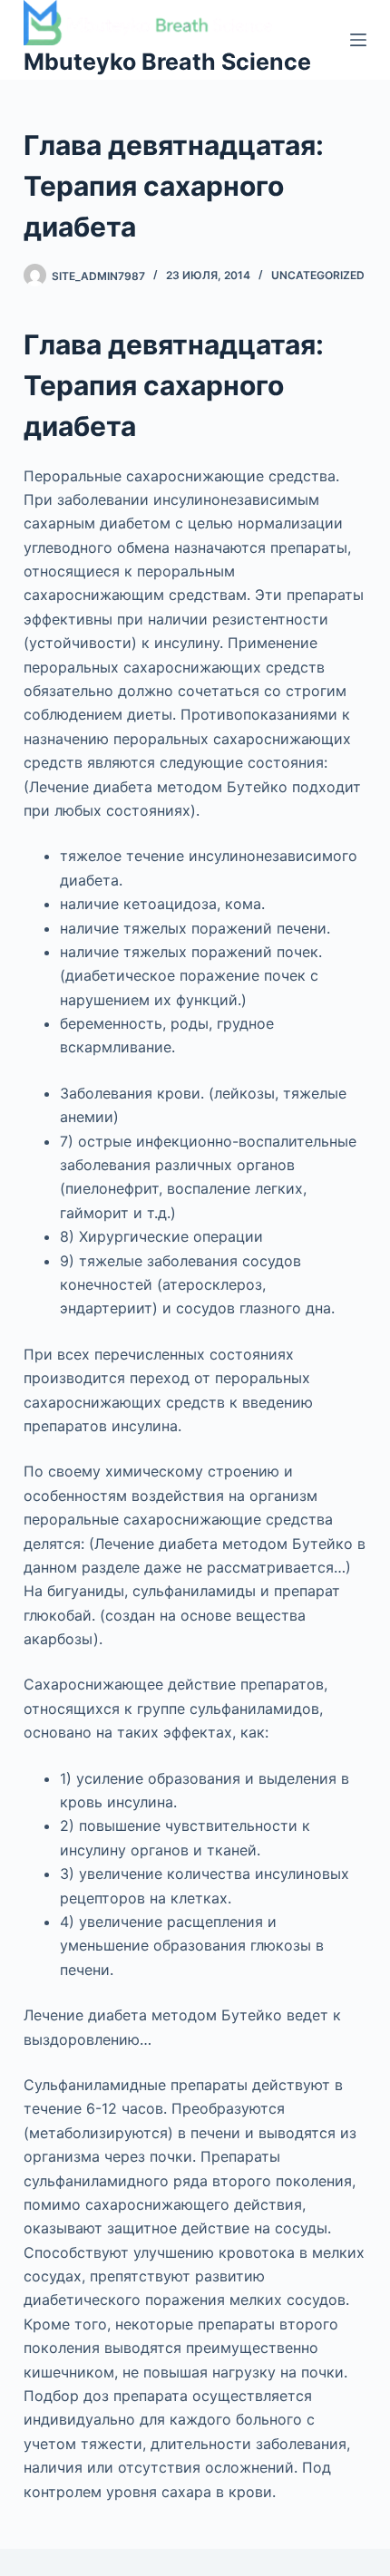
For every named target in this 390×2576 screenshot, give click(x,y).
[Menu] (358, 40)
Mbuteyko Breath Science (167, 62)
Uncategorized (318, 275)
